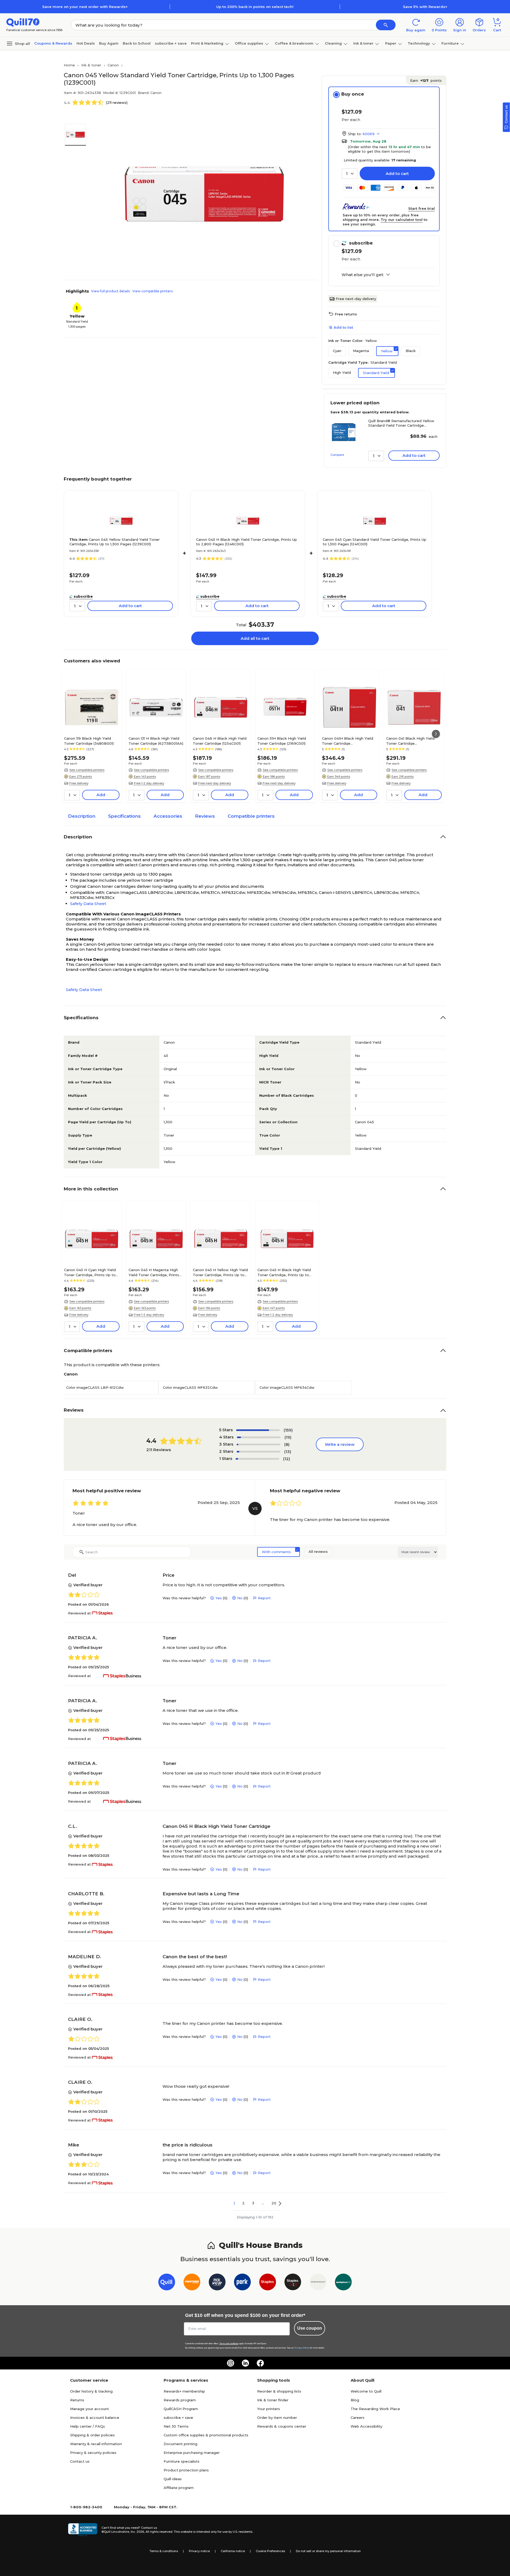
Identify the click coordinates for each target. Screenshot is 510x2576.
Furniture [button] (450, 43)
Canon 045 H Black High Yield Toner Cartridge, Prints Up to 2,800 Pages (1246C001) (246, 542)
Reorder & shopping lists (279, 2391)
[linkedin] (245, 2363)
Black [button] (411, 351)
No (240, 1598)
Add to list (343, 327)
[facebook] (260, 2363)
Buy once (353, 94)
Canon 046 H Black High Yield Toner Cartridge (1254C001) (220, 741)
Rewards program (180, 2400)
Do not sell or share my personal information (328, 2551)
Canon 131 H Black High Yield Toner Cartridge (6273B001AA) (156, 741)
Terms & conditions (164, 2551)
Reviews (205, 816)
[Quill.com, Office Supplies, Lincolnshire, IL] (83, 2530)
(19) (288, 1437)
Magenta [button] (361, 351)
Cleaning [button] (333, 43)
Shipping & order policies (92, 2435)
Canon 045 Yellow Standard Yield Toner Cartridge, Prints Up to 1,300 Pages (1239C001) (114, 542)
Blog (355, 2400)
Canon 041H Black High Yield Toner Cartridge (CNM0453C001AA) (348, 741)
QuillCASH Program (181, 2409)
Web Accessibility (366, 2426)
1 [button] (234, 2203)
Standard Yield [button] (376, 373)
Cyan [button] (337, 351)
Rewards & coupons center (282, 2426)
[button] (386, 25)
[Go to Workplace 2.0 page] (343, 2283)
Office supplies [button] (249, 43)
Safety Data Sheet (88, 904)
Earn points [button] (426, 80)
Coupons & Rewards (53, 43)
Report (264, 1598)
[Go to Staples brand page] (268, 2283)
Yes (219, 1598)
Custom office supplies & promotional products (206, 2435)
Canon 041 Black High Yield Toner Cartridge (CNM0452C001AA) (410, 741)
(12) (287, 1459)
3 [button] (253, 2203)
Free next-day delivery (356, 299)
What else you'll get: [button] (363, 275)
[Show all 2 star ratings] (258, 1452)
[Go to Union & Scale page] (318, 2283)
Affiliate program (179, 2488)
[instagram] (231, 2363)
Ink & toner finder (273, 2400)
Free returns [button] (346, 314)
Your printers (269, 2409)
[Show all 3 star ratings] (258, 1445)
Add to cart (397, 173)
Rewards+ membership (184, 2391)
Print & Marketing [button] (207, 43)
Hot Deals (86, 43)
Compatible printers (251, 816)
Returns (77, 2400)
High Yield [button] (342, 372)
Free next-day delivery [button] (215, 783)
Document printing (180, 2444)
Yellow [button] (387, 351)
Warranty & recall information (96, 2444)
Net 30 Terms (176, 2426)
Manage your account (90, 2409)
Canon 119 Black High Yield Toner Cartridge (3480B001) (89, 741)
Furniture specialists (182, 2461)
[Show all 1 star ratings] (257, 1459)
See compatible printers (87, 770)
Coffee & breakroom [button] (294, 43)
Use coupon (310, 2328)
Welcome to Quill (366, 2391)
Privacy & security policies (93, 2453)
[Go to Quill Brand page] (167, 2283)
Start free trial (422, 208)
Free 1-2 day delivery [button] (149, 783)
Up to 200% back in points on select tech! (255, 7)
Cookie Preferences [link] (270, 2551)
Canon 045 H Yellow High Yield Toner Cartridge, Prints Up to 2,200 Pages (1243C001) (220, 1272)
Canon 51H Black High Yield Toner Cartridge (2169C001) (282, 741)
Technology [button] (419, 43)
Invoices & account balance (95, 2418)
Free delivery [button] (79, 783)
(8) (287, 1444)
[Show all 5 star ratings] (258, 1430)
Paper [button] (391, 43)
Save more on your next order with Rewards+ (85, 7)
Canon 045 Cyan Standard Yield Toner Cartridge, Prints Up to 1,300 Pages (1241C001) (375, 542)
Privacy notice (199, 2551)
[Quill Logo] (23, 22)
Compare (337, 455)
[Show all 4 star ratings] (259, 1437)
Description (82, 816)
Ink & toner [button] (363, 43)
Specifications (124, 816)
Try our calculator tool (402, 220)
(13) (288, 1452)
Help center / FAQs (88, 2426)
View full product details (110, 291)
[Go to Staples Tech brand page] (293, 2283)
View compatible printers (152, 291)
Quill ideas (173, 2479)
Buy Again (109, 43)
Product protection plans (186, 2470)
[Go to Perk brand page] (242, 2283)
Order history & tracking (91, 2391)
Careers (358, 2418)
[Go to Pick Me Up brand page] (217, 2283)
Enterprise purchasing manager (192, 2453)
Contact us (80, 2461)
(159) (288, 1430)
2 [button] (243, 2203)
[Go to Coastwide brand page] (192, 2283)
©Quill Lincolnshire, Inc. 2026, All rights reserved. (137, 2532)
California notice (233, 2551)
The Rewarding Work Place (375, 2409)
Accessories (168, 816)
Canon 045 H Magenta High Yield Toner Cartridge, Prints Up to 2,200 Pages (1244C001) (155, 1272)
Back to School (137, 43)
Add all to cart (255, 638)
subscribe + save (171, 43)
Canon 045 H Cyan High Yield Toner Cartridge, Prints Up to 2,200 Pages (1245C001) (90, 1272)
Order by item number (277, 2418)
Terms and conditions (229, 2344)
